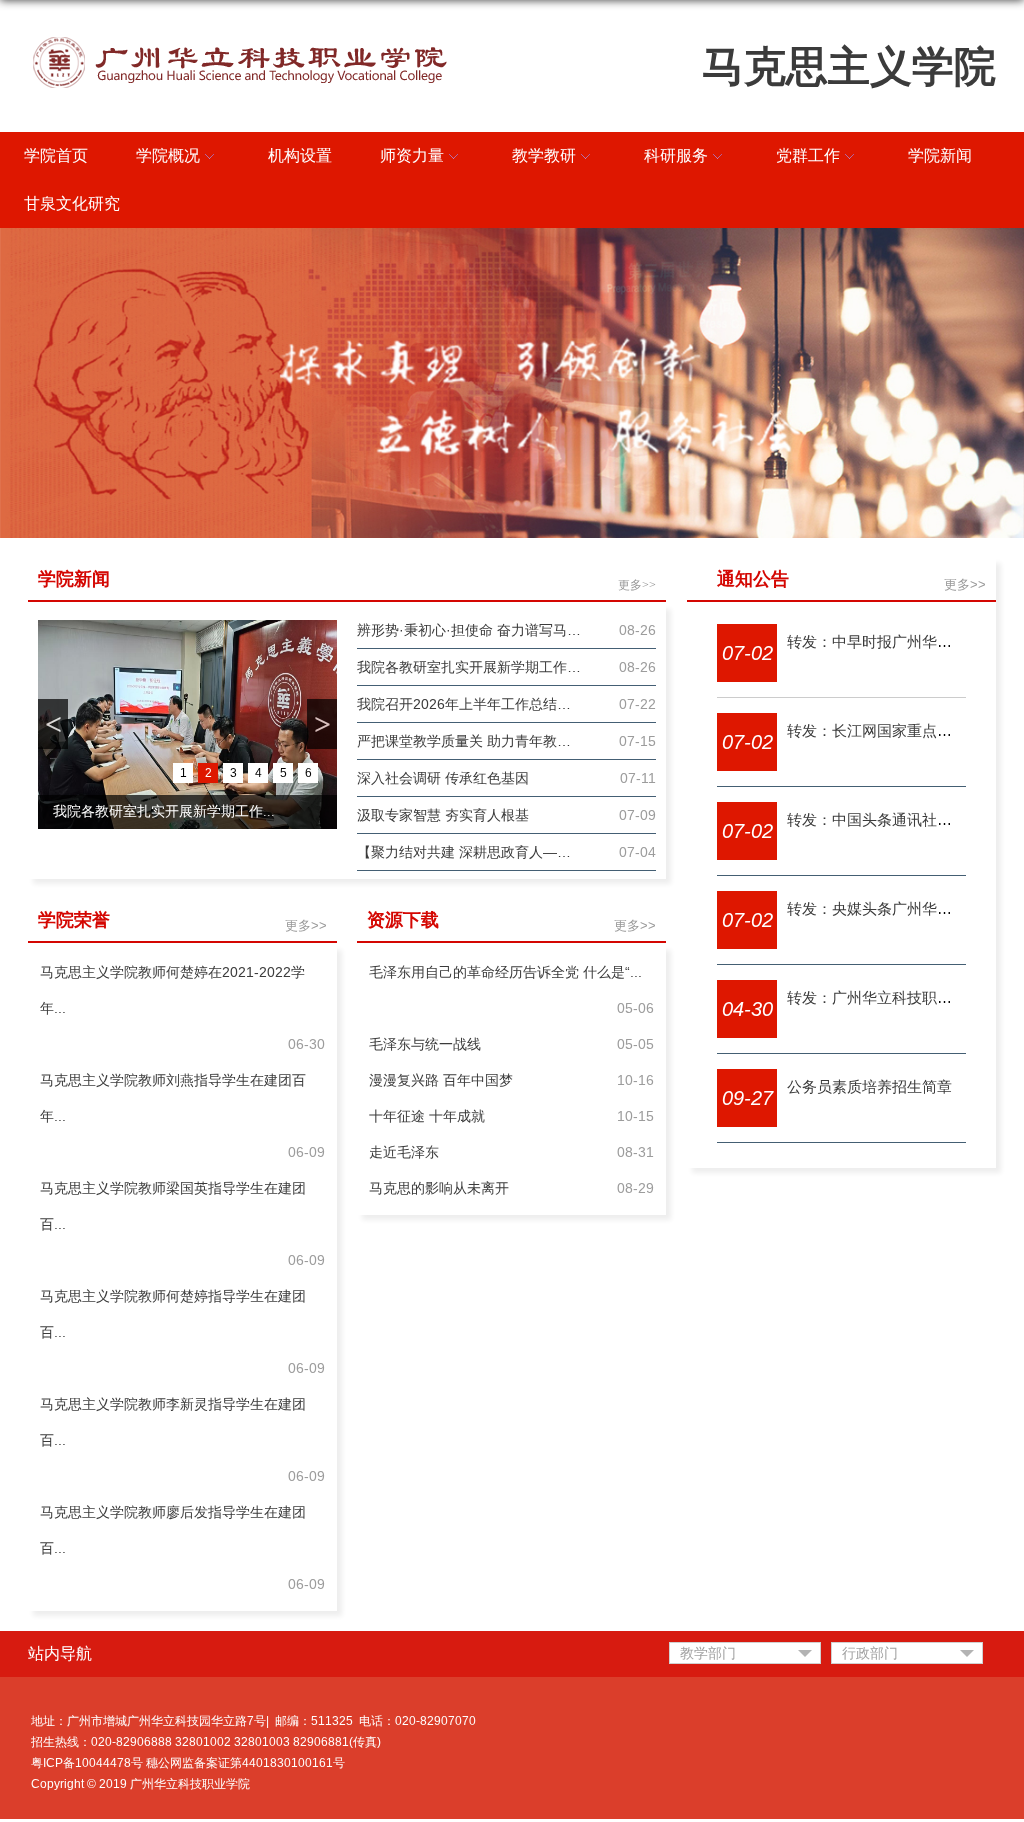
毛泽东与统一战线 (425, 1044)
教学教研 (544, 155)
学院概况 (168, 155)
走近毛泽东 (404, 1152)
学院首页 (56, 155)
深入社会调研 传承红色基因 (443, 778)
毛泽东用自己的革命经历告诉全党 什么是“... (505, 972)
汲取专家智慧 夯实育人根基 (443, 815)
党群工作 (808, 155)
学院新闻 (940, 155)
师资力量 (412, 155)
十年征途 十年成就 (427, 1116)
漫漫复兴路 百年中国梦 (441, 1080)
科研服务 (676, 155)
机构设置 (300, 155)
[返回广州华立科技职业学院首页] (240, 39)
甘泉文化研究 (72, 203)
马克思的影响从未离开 (439, 1188)
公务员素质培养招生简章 (869, 1086)
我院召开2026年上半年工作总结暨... (164, 811)
